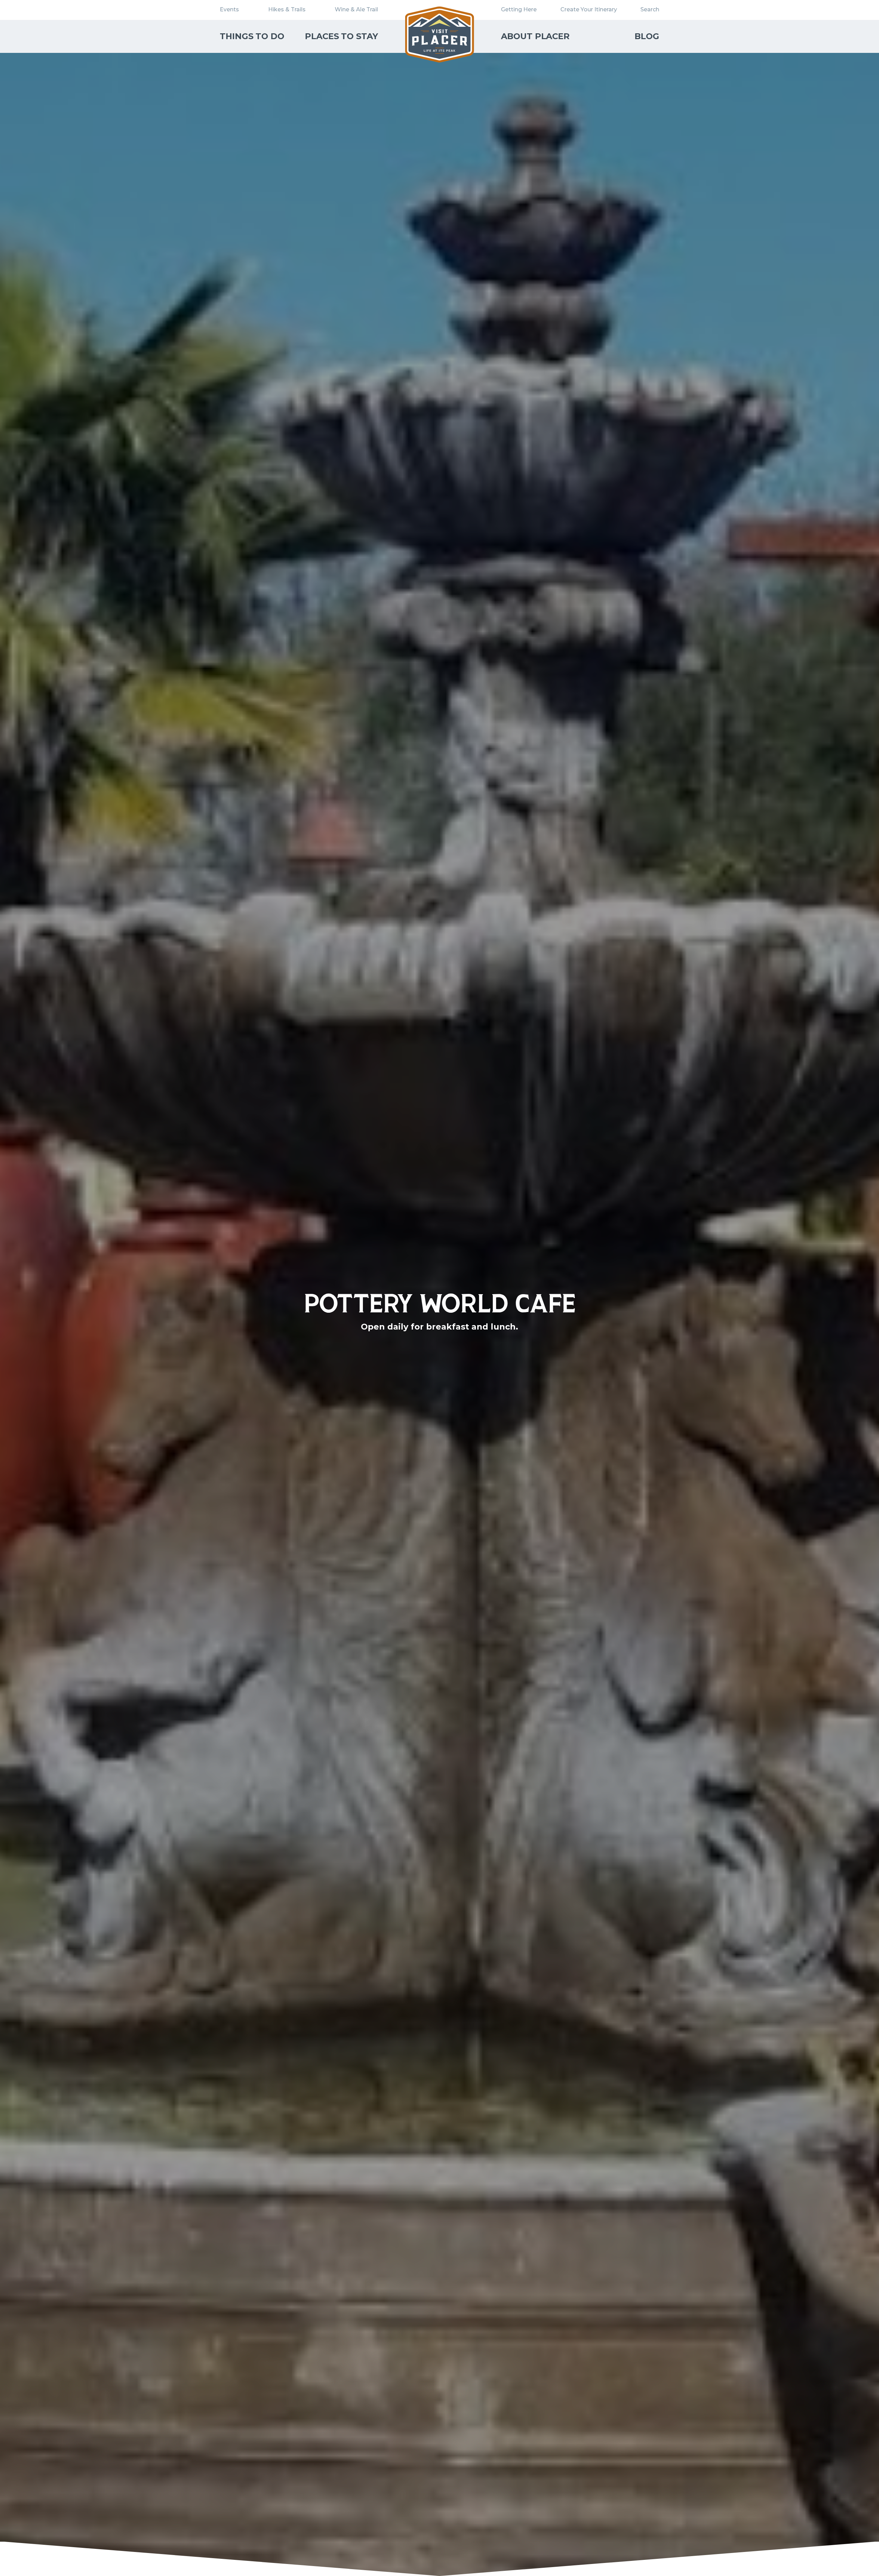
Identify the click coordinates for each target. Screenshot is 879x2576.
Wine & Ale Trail (356, 9)
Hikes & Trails (287, 9)
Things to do (252, 36)
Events (229, 9)
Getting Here (519, 9)
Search (650, 9)
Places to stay (341, 36)
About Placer (535, 36)
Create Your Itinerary (589, 9)
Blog (647, 36)
